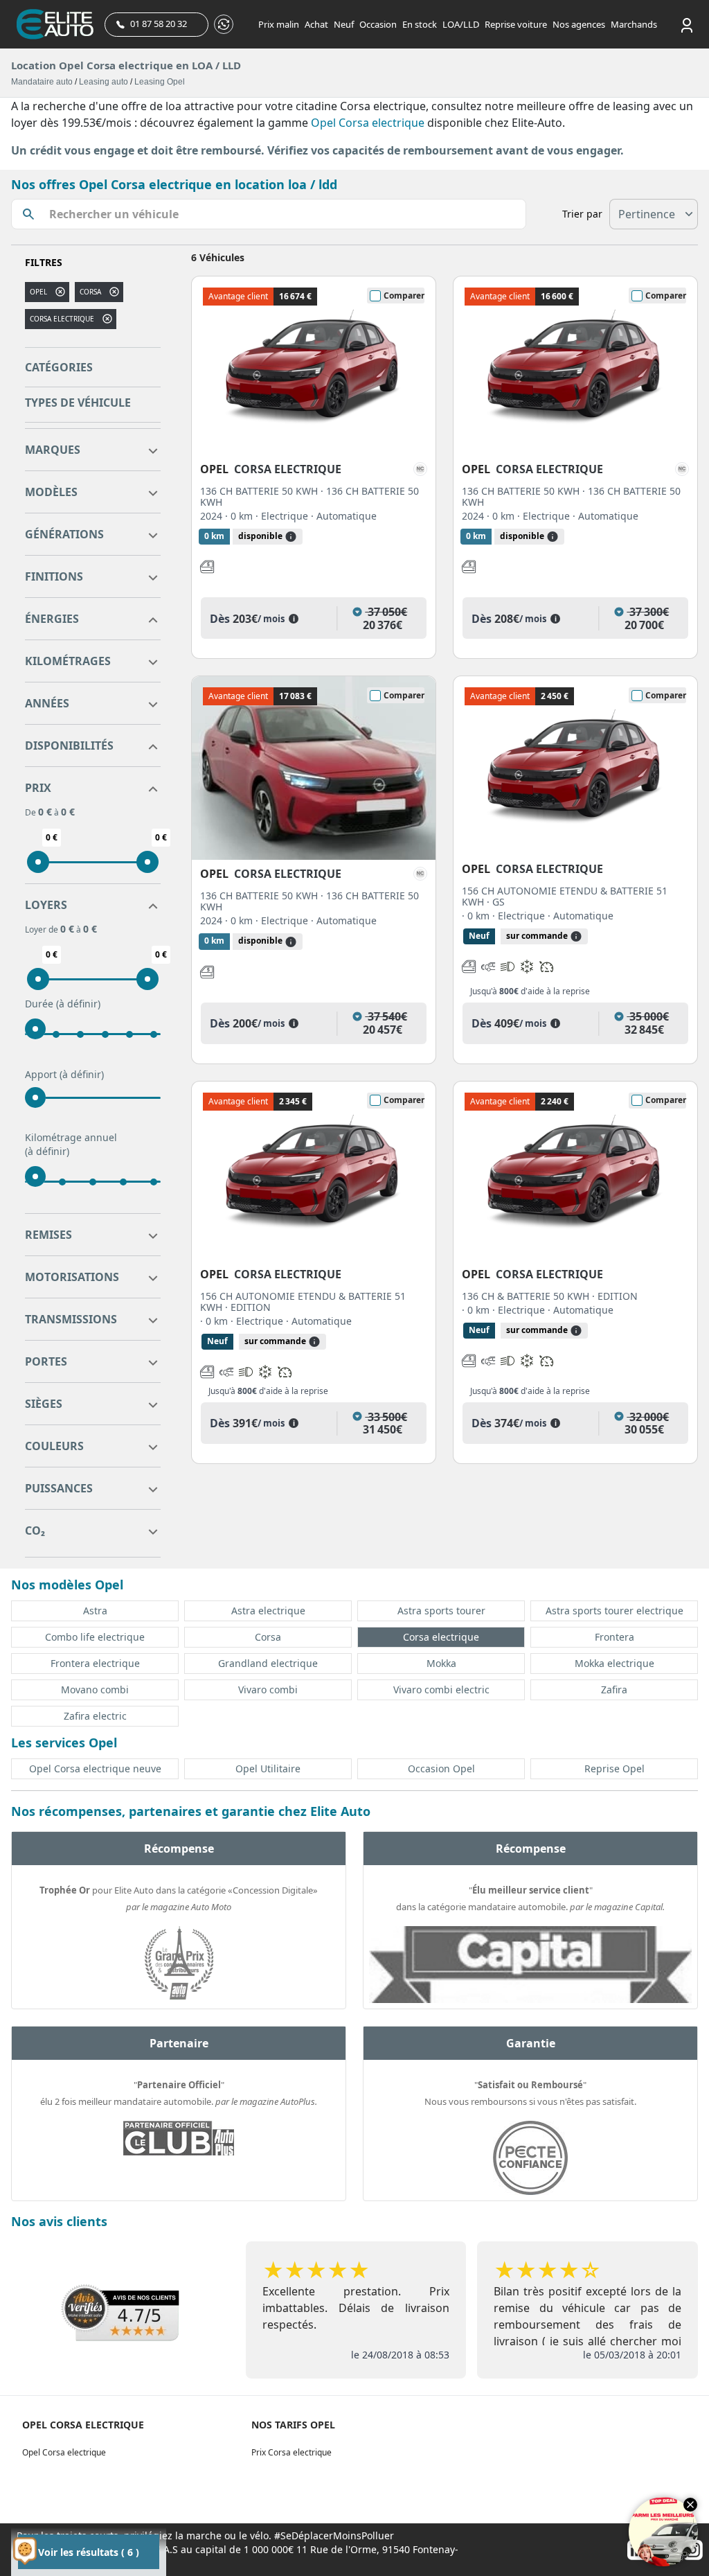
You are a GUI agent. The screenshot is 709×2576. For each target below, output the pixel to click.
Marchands (634, 24)
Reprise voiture (516, 24)
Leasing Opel (160, 82)
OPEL (38, 292)
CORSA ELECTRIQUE (62, 319)
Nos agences (579, 24)
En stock (420, 24)
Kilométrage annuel (71, 1144)
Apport (64, 1074)
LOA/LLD (461, 24)
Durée (63, 1004)
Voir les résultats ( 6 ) (89, 2552)
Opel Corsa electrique (368, 123)
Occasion (378, 24)
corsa (90, 292)
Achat (316, 24)
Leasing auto (104, 82)
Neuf (344, 24)
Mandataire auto (42, 82)
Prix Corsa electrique (291, 2452)
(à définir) (78, 1004)
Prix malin (279, 24)
